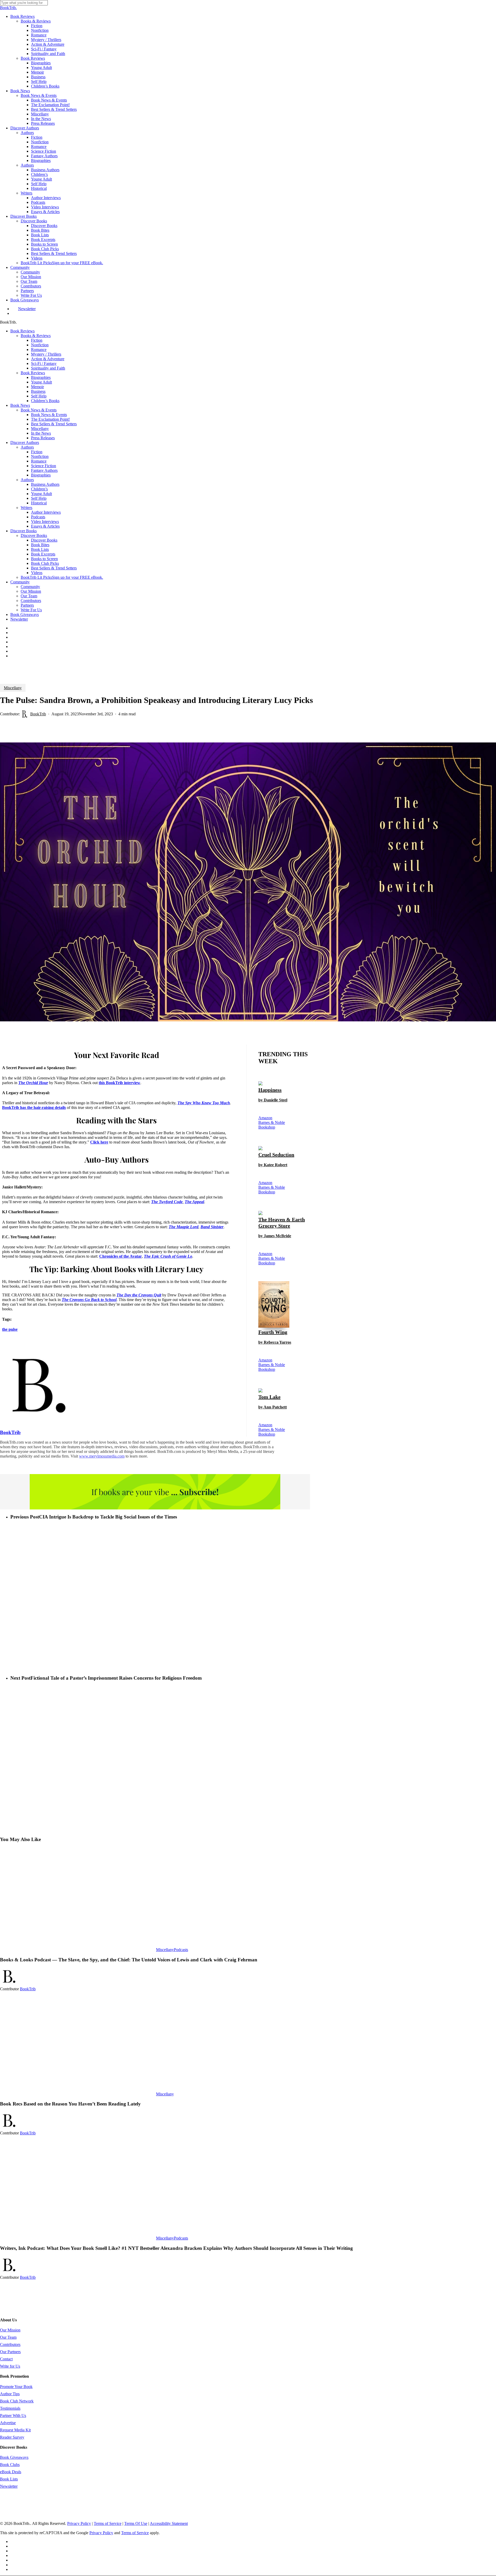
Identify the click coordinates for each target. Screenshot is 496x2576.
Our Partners (10, 2352)
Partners (27, 605)
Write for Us (10, 2366)
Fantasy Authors (44, 470)
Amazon (265, 1118)
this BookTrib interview (119, 1083)
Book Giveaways (25, 614)
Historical (39, 503)
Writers (26, 508)
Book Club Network (17, 2401)
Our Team (29, 596)
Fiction (37, 340)
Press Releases (43, 438)
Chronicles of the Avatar (121, 1256)
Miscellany (40, 429)
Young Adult (41, 382)
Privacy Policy (79, 2523)
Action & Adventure (48, 359)
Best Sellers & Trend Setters (54, 424)
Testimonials (10, 2408)
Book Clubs (10, 2465)
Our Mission (31, 591)
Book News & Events (39, 410)
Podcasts (181, 1950)
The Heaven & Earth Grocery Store (282, 1227)
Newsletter (19, 619)
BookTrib (38, 714)
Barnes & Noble (272, 1122)
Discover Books (24, 531)
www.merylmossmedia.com (102, 1456)
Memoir (37, 387)
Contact (6, 2359)
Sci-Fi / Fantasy (44, 363)
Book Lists (40, 549)
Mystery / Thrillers (46, 354)
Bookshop (267, 1127)
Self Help (39, 396)
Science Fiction (44, 466)
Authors (27, 447)
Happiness (273, 1095)
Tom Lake (273, 1402)
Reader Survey (12, 2437)
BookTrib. (8, 8)
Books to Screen (44, 559)
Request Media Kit (15, 2430)
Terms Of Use (136, 2523)
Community (20, 582)
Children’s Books (45, 401)
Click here (99, 1142)
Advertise (8, 2423)
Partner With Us (13, 2416)
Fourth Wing (275, 1337)
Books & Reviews (36, 336)
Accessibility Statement (169, 2523)
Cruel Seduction (276, 1159)
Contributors (31, 601)
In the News (41, 433)
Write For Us (31, 610)
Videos (37, 573)
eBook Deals (11, 2472)
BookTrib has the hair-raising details (34, 1107)
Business (38, 391)
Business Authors (45, 484)
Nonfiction (40, 345)
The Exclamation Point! (50, 419)
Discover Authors (25, 443)
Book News (20, 405)
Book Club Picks (45, 563)
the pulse (10, 1329)
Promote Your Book (16, 2387)
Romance (39, 350)
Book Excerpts (43, 554)
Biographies (41, 377)
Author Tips (10, 2394)
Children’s (39, 489)
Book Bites (40, 545)
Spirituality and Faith (48, 368)
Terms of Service (108, 2523)
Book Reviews (22, 331)
